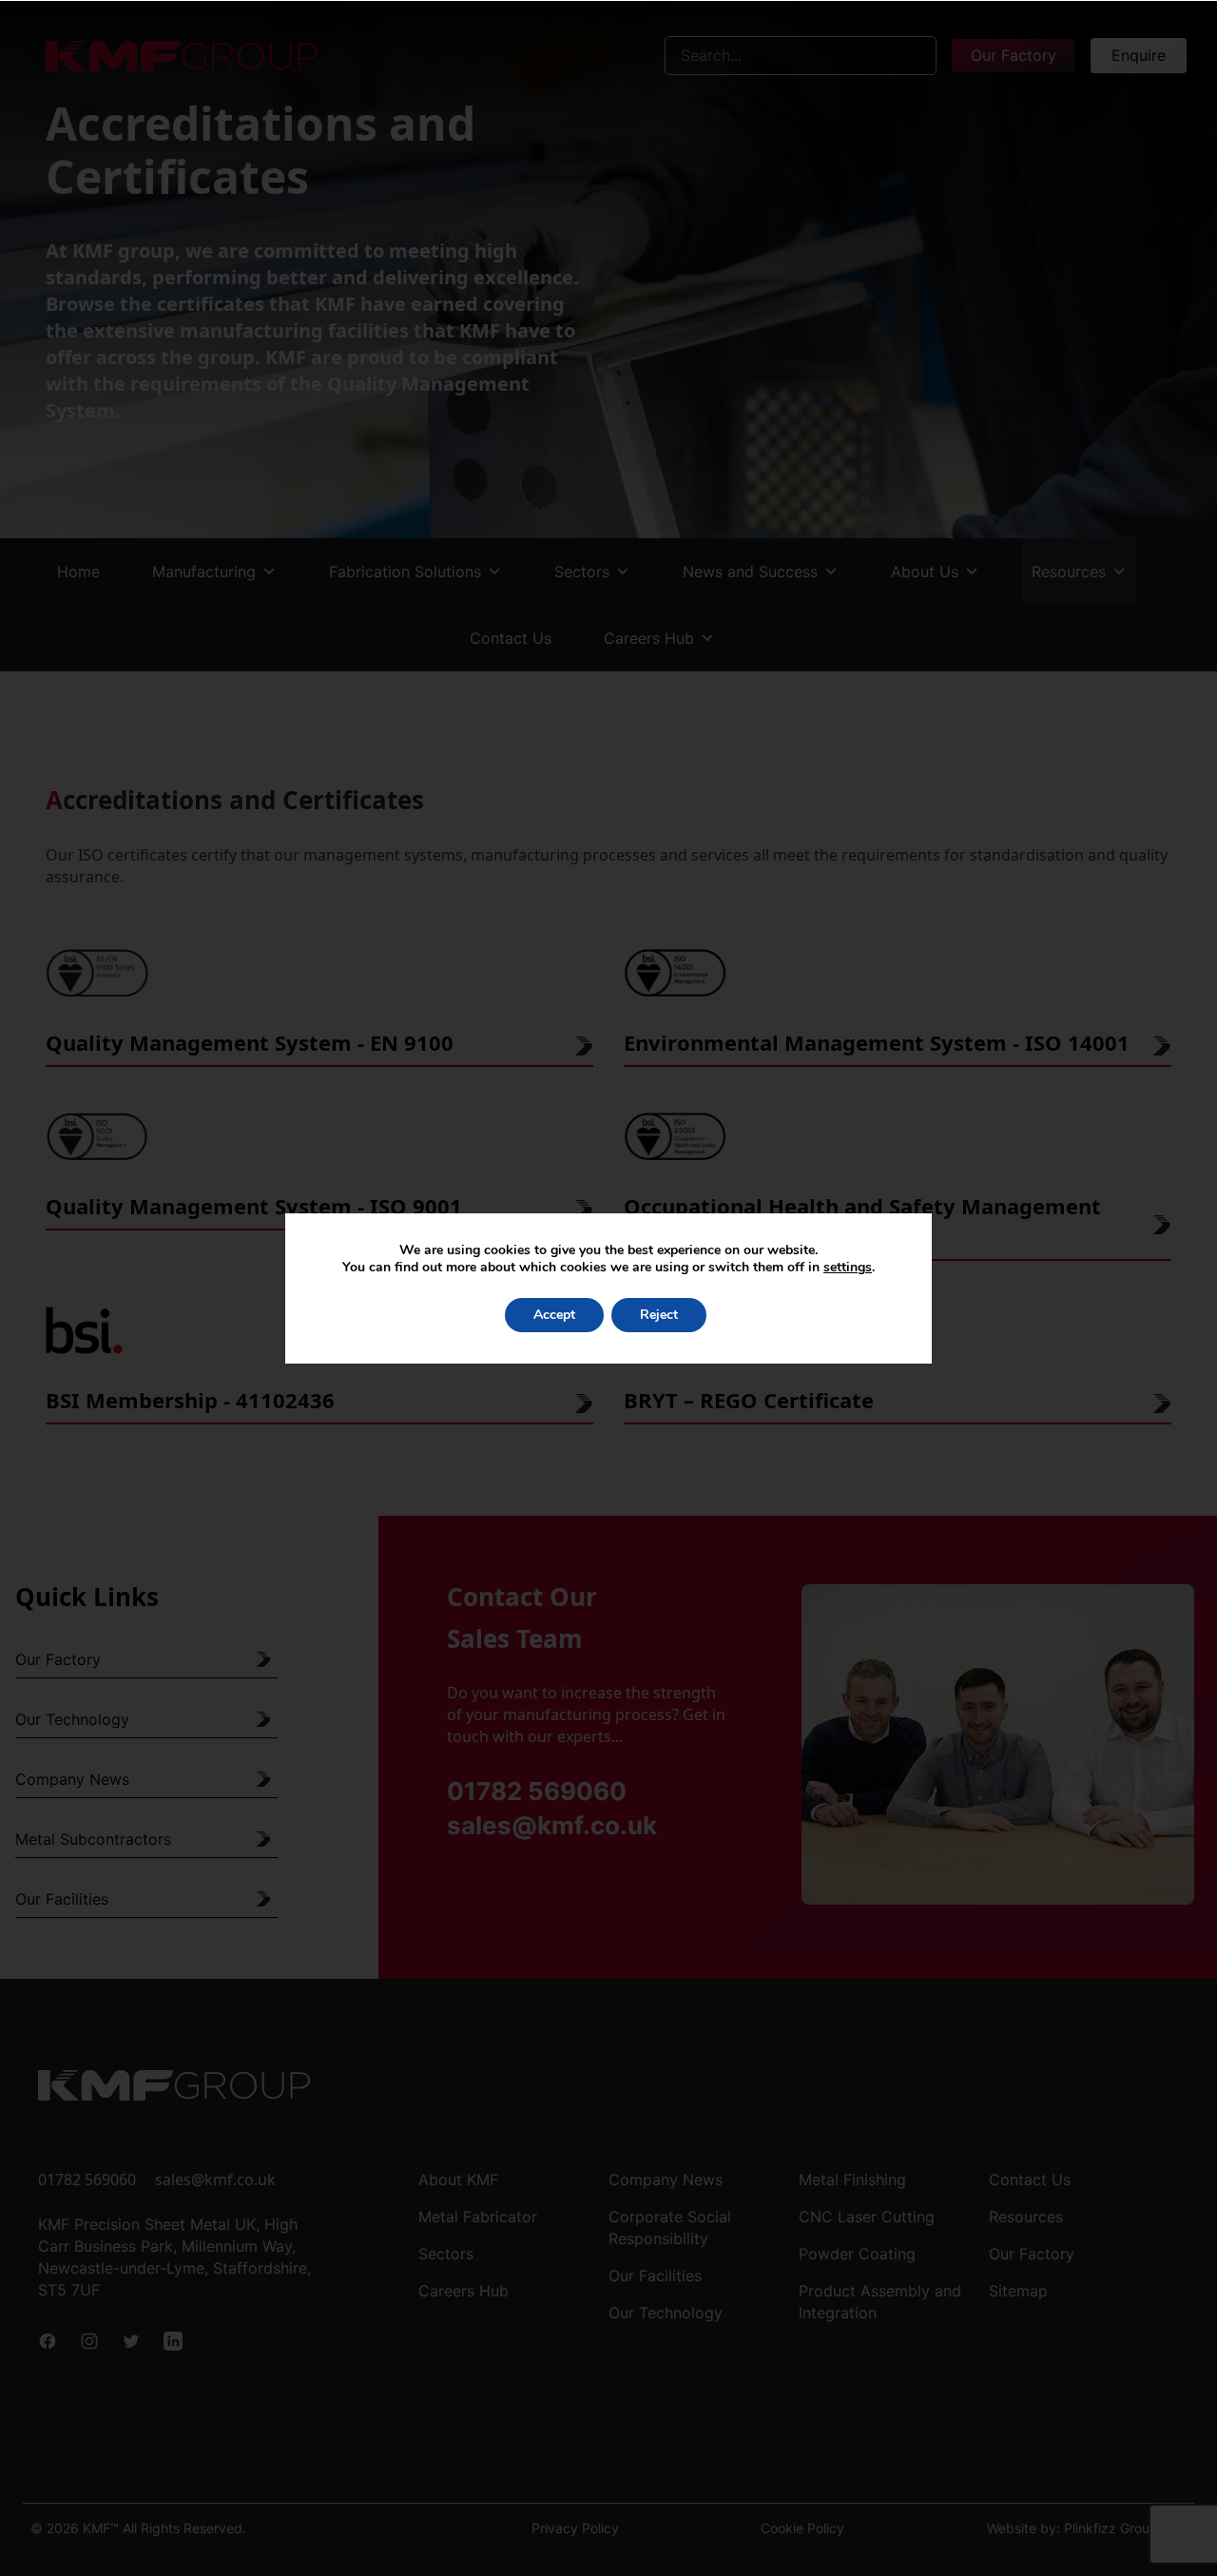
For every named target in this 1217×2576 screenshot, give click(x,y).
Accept (554, 1315)
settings (848, 1268)
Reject (659, 1315)
